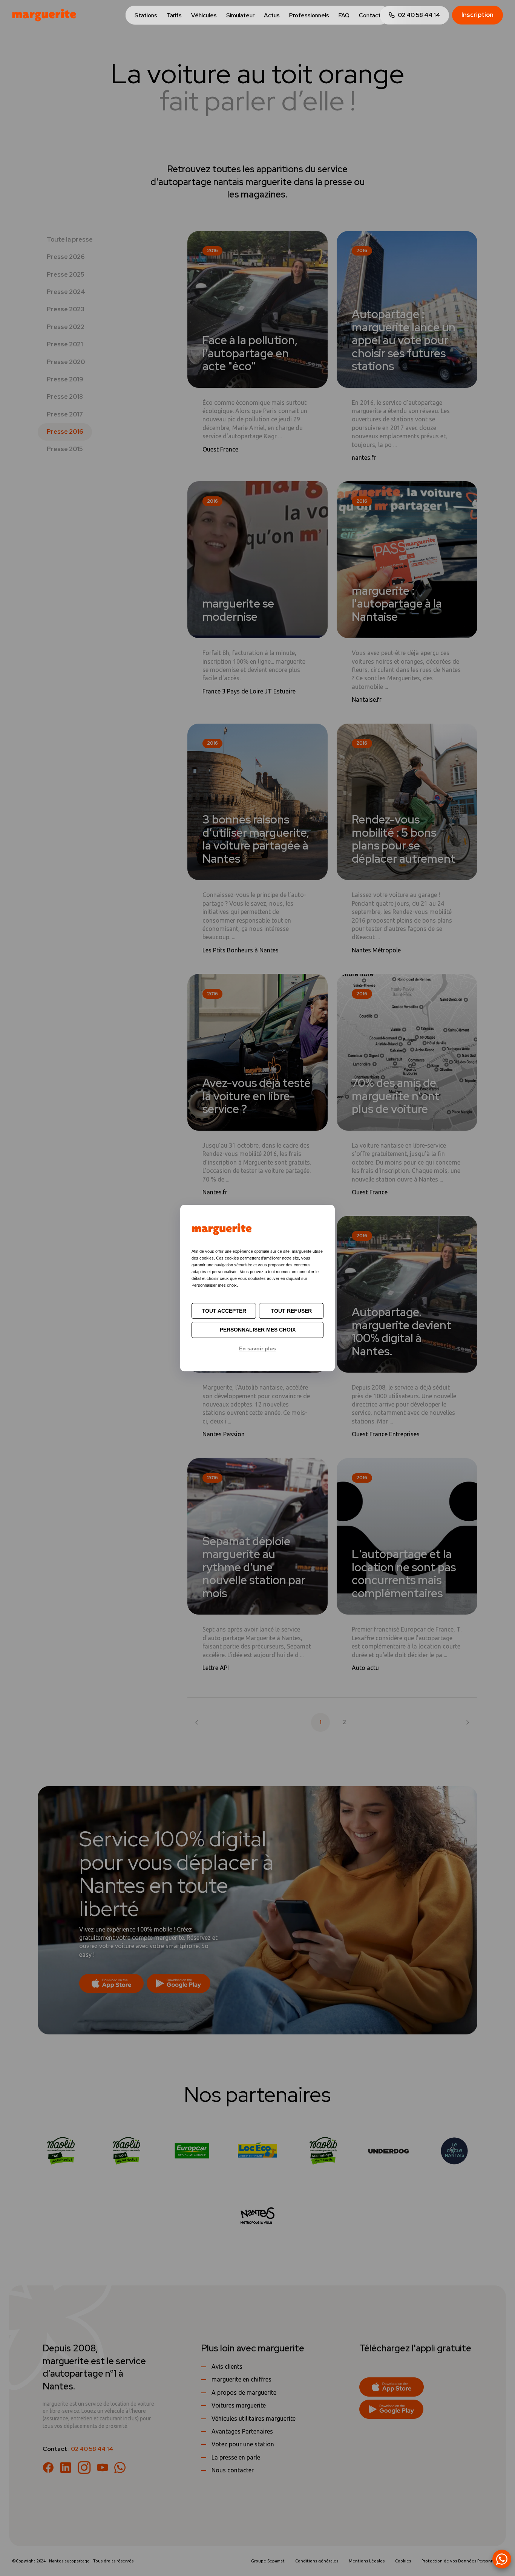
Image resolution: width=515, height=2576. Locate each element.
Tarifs (174, 15)
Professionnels (309, 15)
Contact (370, 15)
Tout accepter (224, 1311)
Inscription (477, 15)
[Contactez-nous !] (502, 2559)
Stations (146, 15)
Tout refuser (291, 1311)
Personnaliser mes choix (258, 1330)
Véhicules (204, 15)
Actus (272, 15)
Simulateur (240, 15)
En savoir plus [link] (257, 1348)
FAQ (344, 15)
